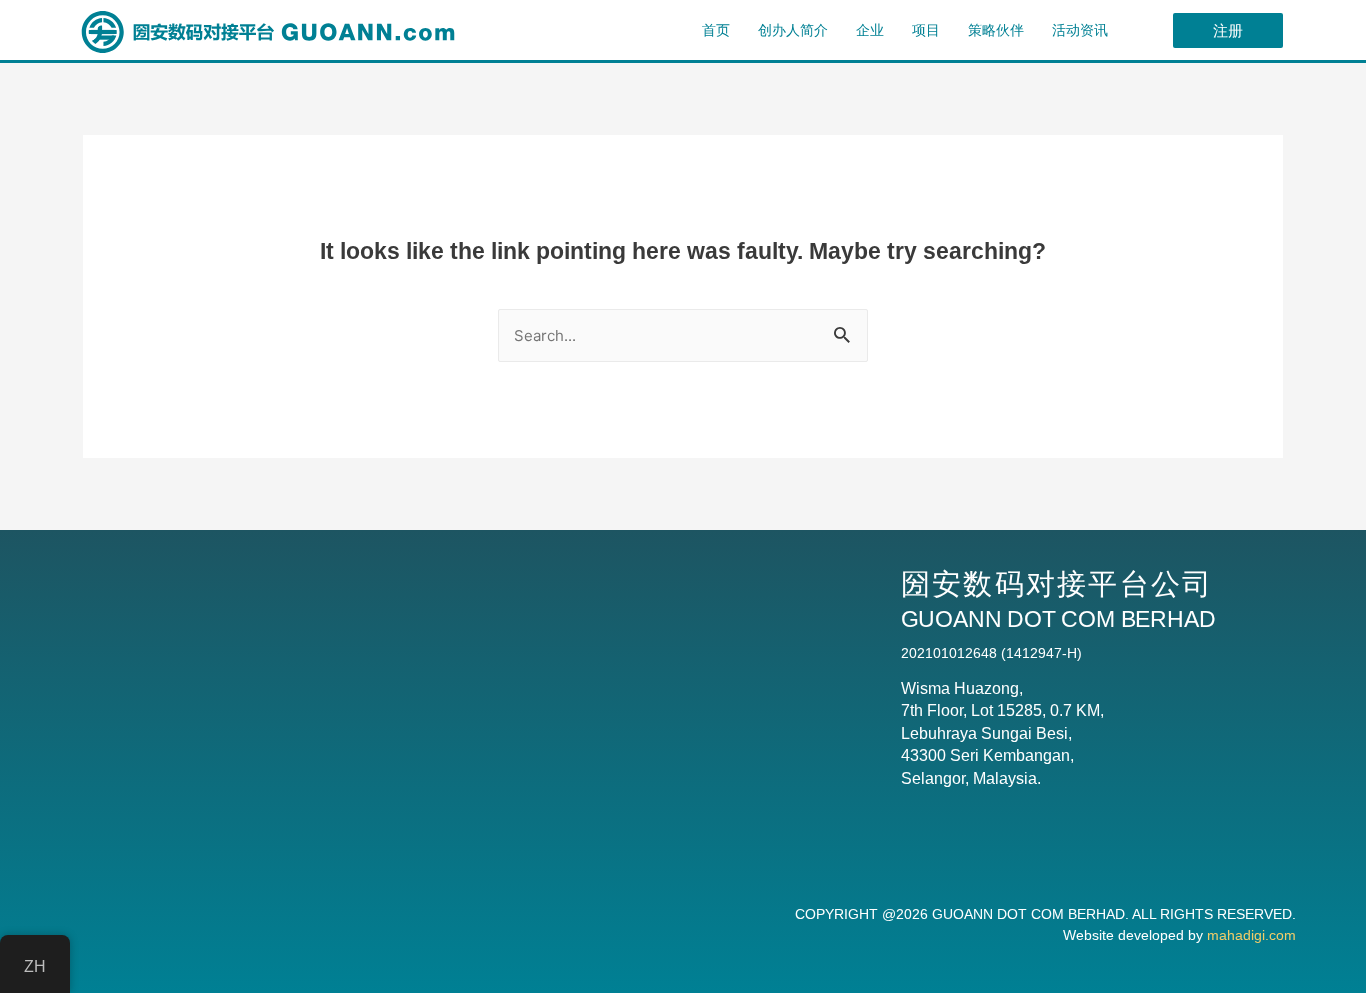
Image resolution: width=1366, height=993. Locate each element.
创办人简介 (793, 30)
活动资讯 (1080, 30)
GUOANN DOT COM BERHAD (1028, 914)
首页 (716, 30)
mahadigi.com (1251, 935)
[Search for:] (683, 335)
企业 (870, 30)
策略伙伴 (996, 30)
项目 (926, 30)
